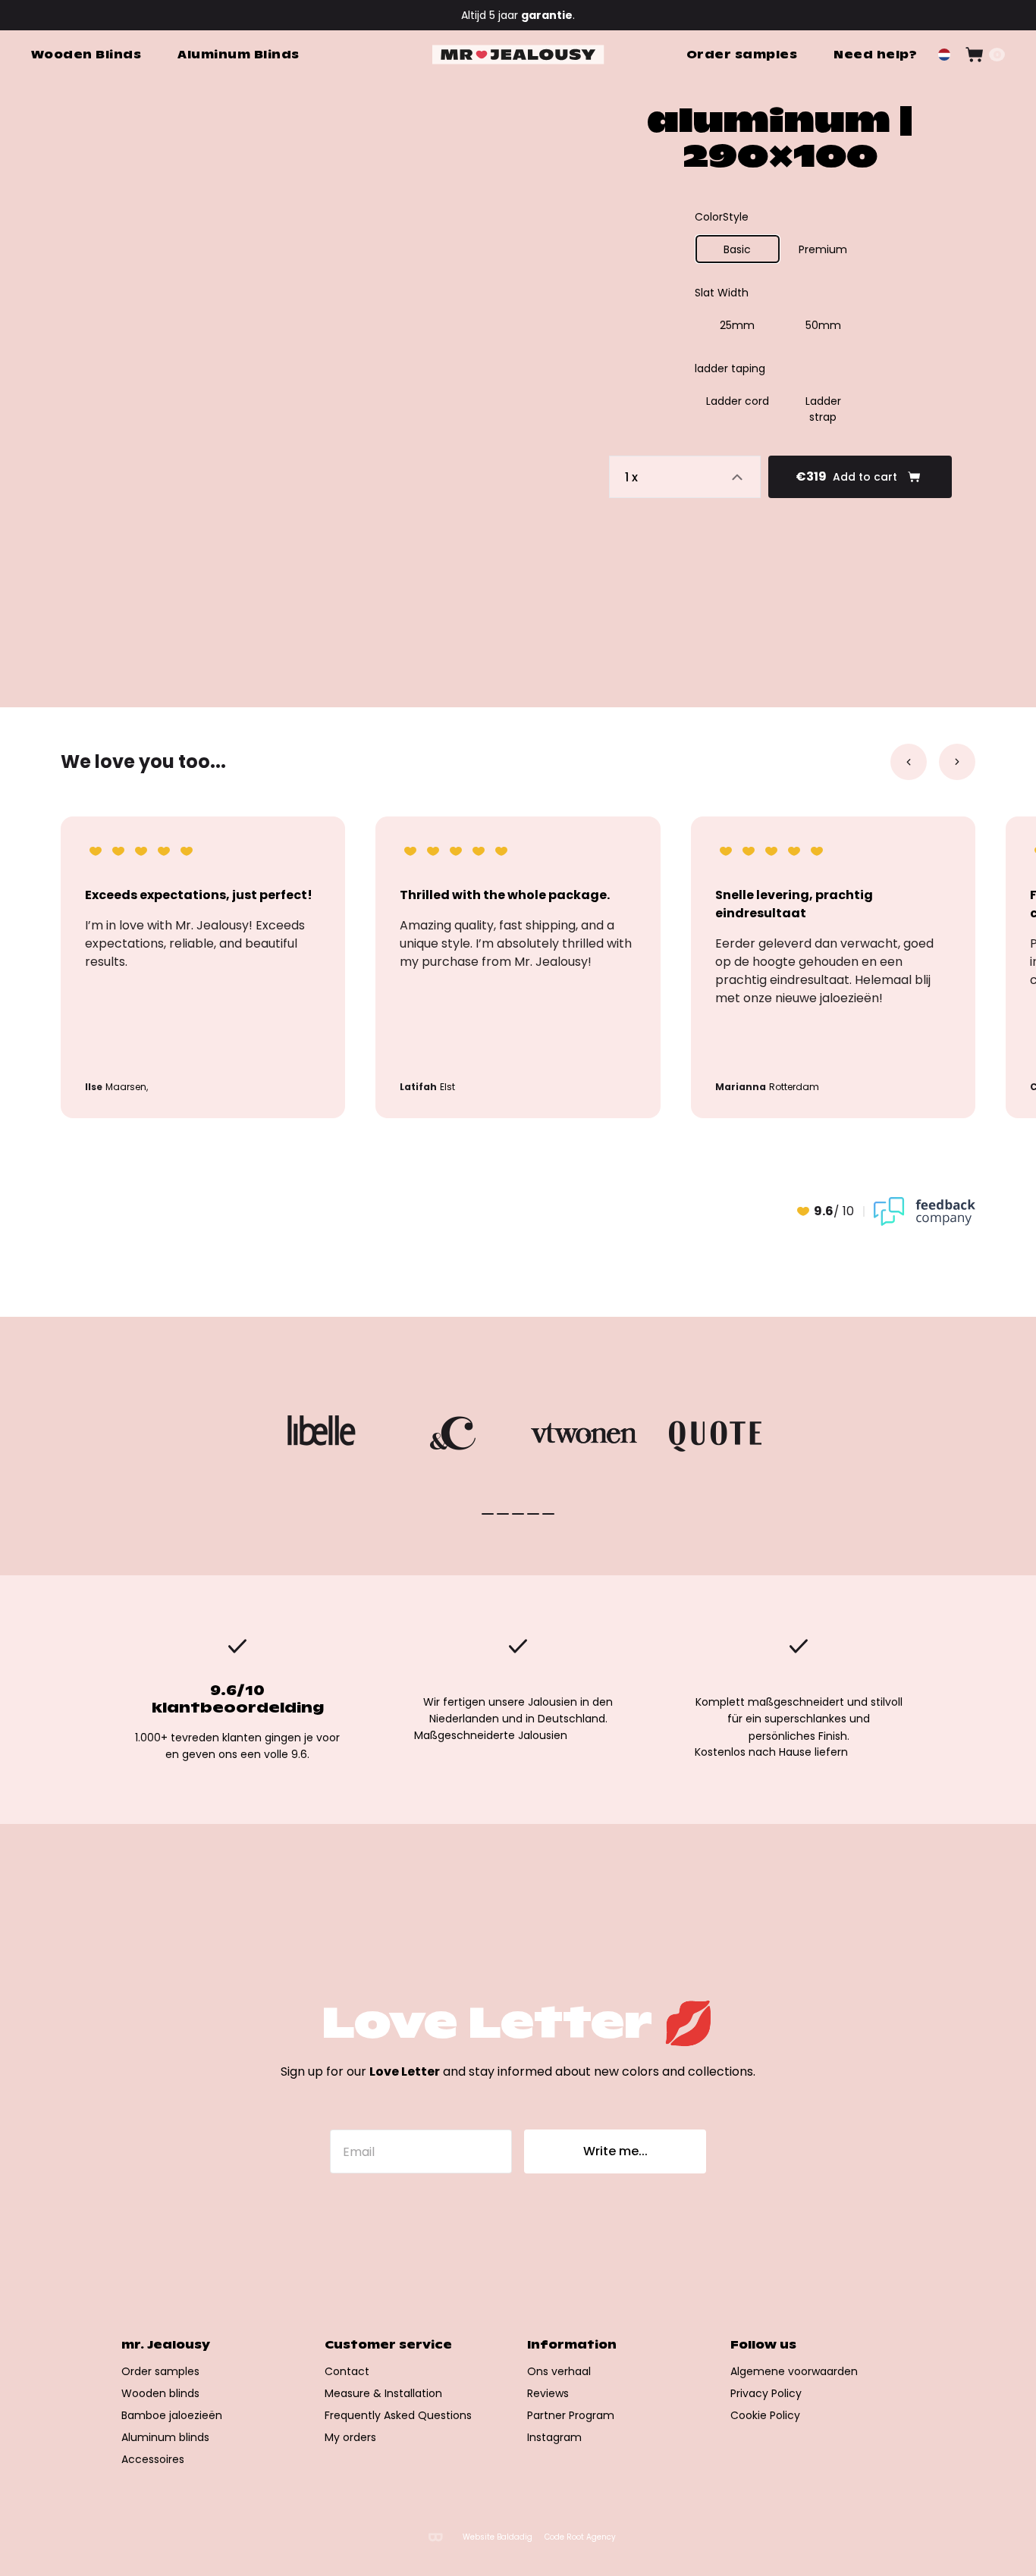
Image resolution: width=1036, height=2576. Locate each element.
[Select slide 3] (533, 1514)
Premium (823, 249)
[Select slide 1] (503, 1514)
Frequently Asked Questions (398, 2415)
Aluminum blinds (165, 2437)
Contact (347, 2371)
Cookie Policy (765, 2415)
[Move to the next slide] (957, 762)
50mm (823, 325)
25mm (737, 325)
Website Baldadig (498, 2537)
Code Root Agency (580, 2537)
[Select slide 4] (548, 1514)
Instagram (554, 2437)
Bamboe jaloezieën (172, 2415)
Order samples (160, 2371)
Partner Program (571, 2415)
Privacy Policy (766, 2393)
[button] (944, 55)
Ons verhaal (559, 2371)
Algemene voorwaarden (794, 2371)
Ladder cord (738, 401)
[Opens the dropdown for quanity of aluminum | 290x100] (685, 477)
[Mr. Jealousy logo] (518, 55)
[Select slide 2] (518, 1514)
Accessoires (153, 2459)
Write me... (615, 2151)
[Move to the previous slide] (909, 762)
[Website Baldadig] (435, 2537)
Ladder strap (823, 409)
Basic (737, 249)
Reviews (548, 2393)
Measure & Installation (383, 2393)
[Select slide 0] (488, 1514)
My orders (350, 2437)
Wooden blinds (160, 2393)
